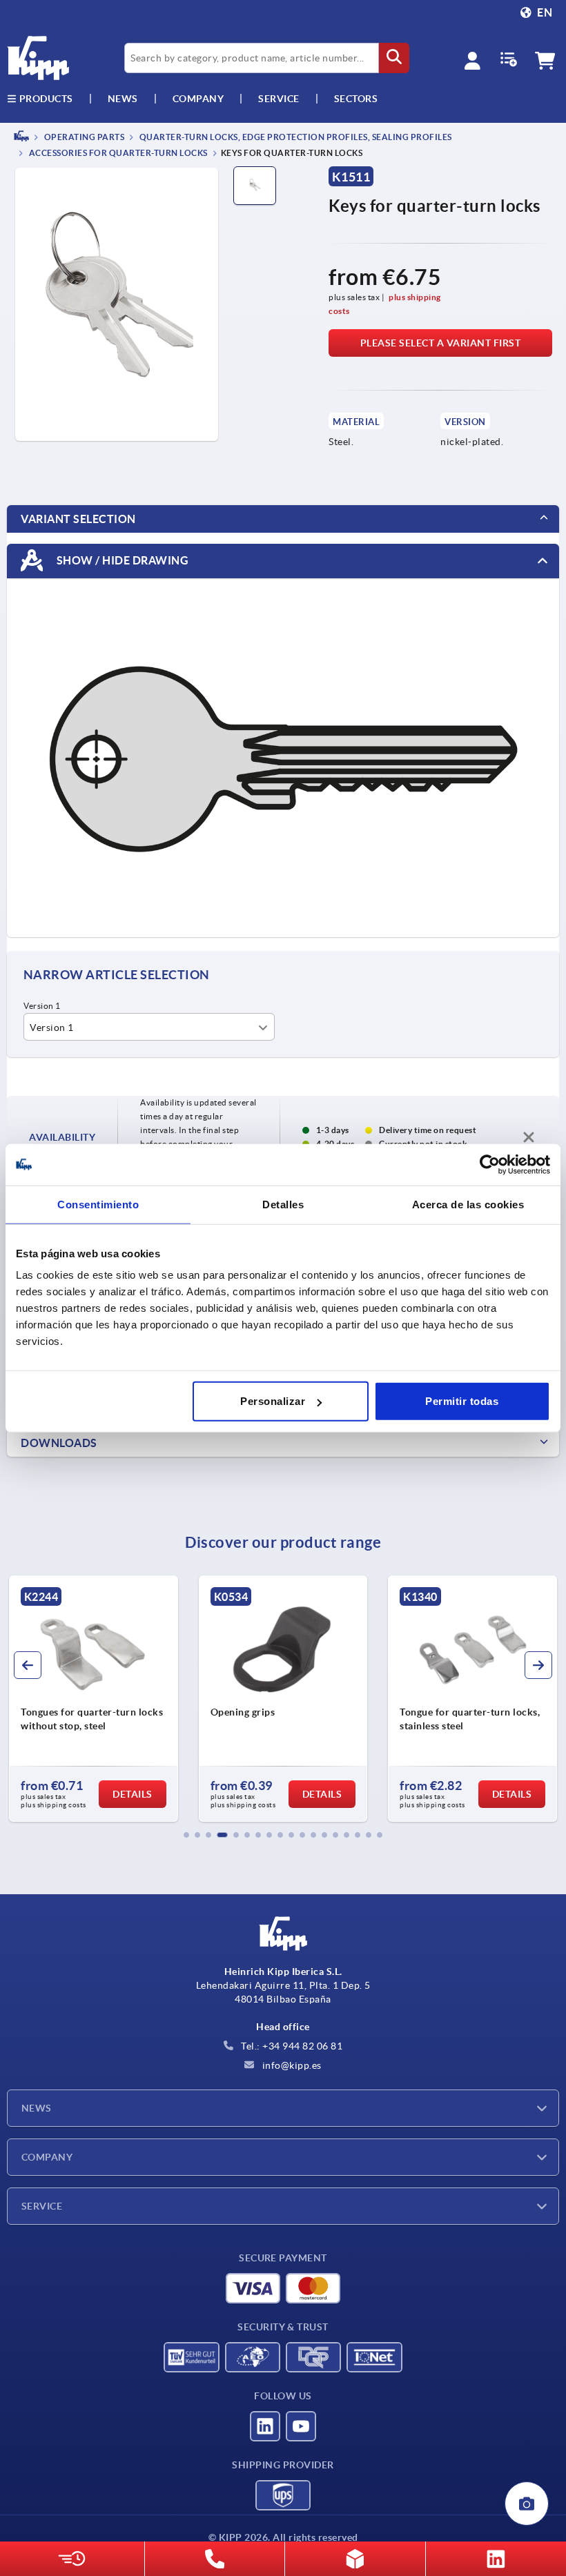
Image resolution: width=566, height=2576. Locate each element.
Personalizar (273, 1401)
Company (198, 99)
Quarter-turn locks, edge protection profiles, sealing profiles (295, 137)
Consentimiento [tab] (98, 1204)
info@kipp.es (291, 2065)
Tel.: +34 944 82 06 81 (291, 2046)
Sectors (356, 99)
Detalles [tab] (283, 1204)
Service (42, 2206)
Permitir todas (462, 1401)
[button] (186, 1835)
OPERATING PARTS (83, 137)
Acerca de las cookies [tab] (468, 1204)
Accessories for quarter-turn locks (117, 154)
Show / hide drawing (121, 560)
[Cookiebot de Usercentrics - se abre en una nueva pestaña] (490, 1164)
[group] (94, 1699)
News (37, 2108)
